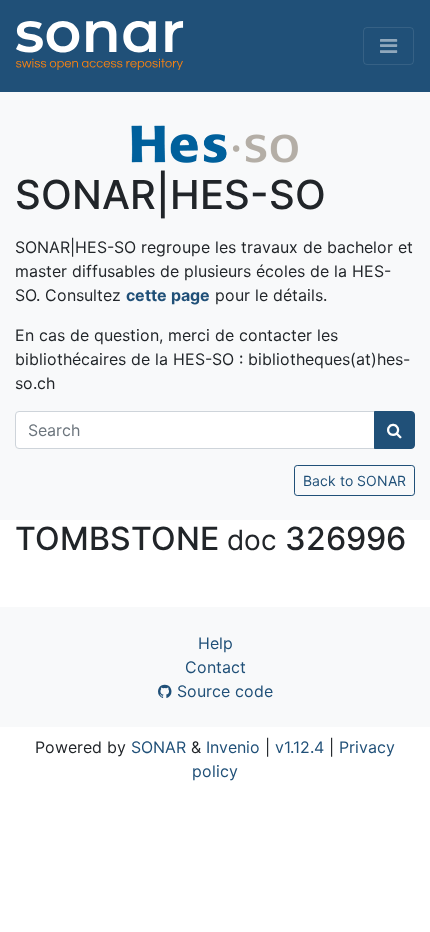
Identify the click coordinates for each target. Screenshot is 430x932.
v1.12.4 (299, 747)
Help (215, 643)
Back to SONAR (354, 480)
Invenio (233, 747)
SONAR (158, 747)
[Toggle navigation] (388, 46)
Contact (215, 667)
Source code (222, 691)
